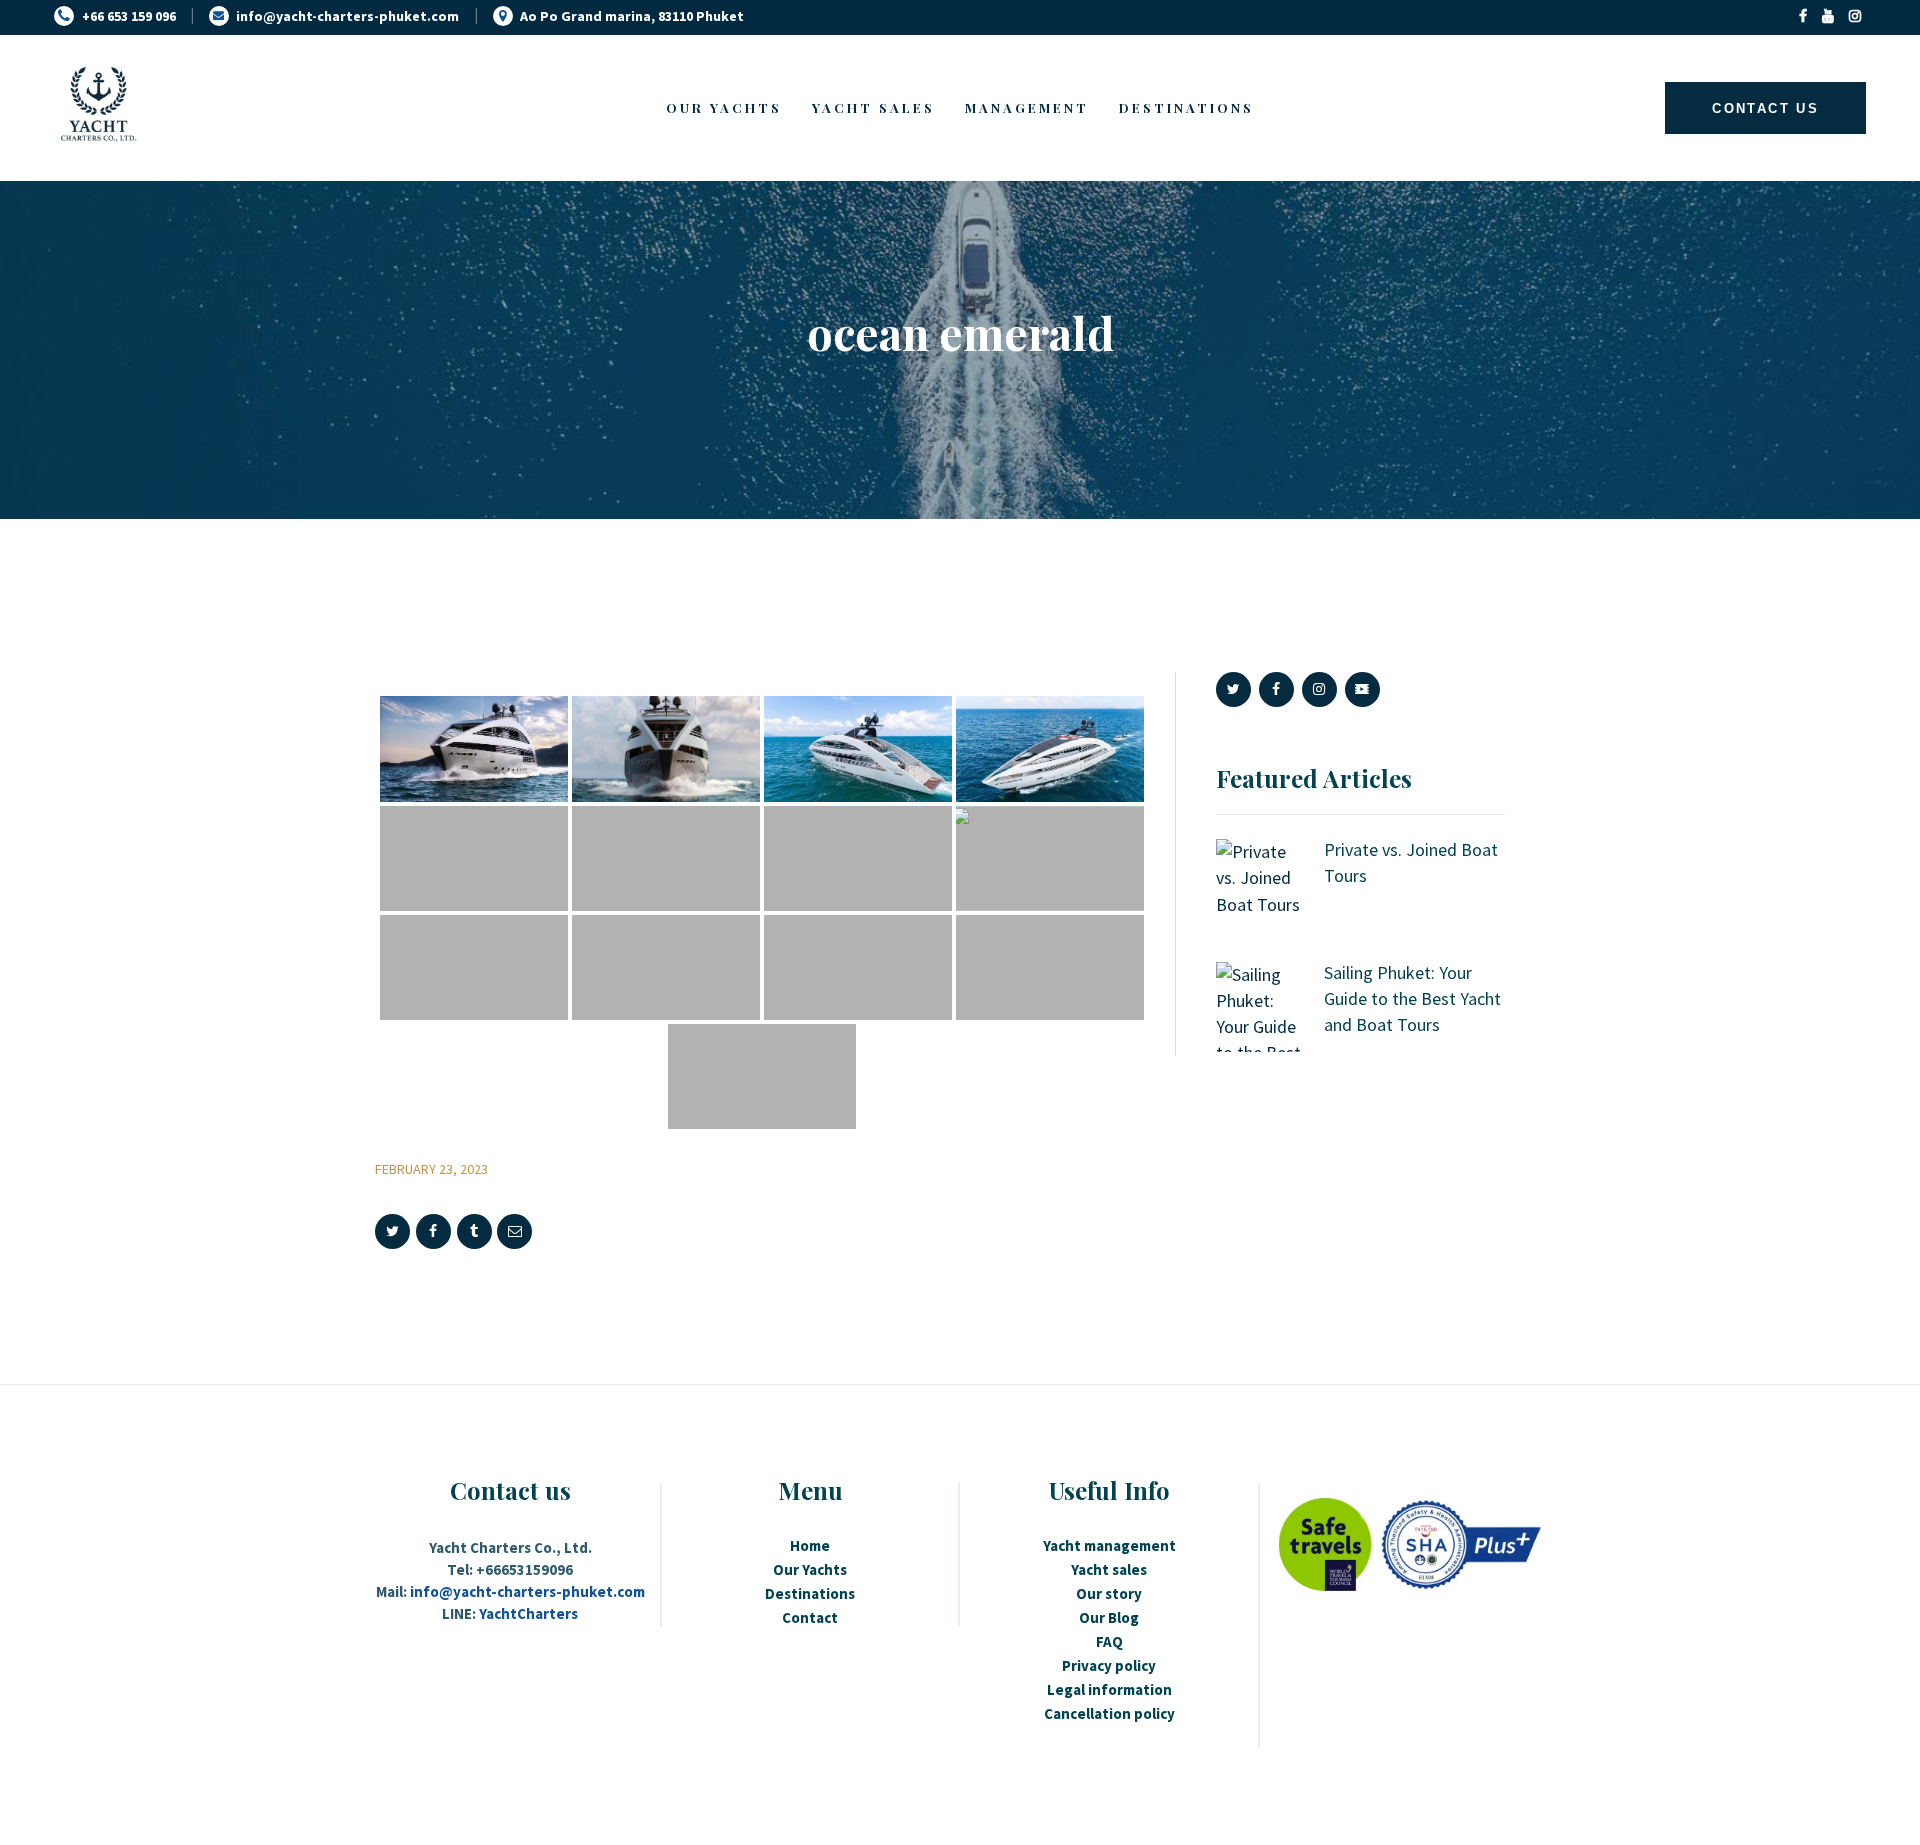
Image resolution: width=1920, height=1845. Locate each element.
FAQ (1109, 1641)
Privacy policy (1109, 1665)
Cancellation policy (1109, 1713)
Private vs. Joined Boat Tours (1411, 862)
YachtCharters (528, 1613)
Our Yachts (810, 1569)
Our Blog (1109, 1617)
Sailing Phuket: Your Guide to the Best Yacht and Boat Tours (1412, 998)
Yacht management (1109, 1545)
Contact (810, 1617)
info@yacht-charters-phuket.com (527, 1591)
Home (810, 1545)
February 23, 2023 (431, 1169)
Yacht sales (1109, 1569)
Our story (1109, 1593)
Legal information (1109, 1689)
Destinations (810, 1593)
